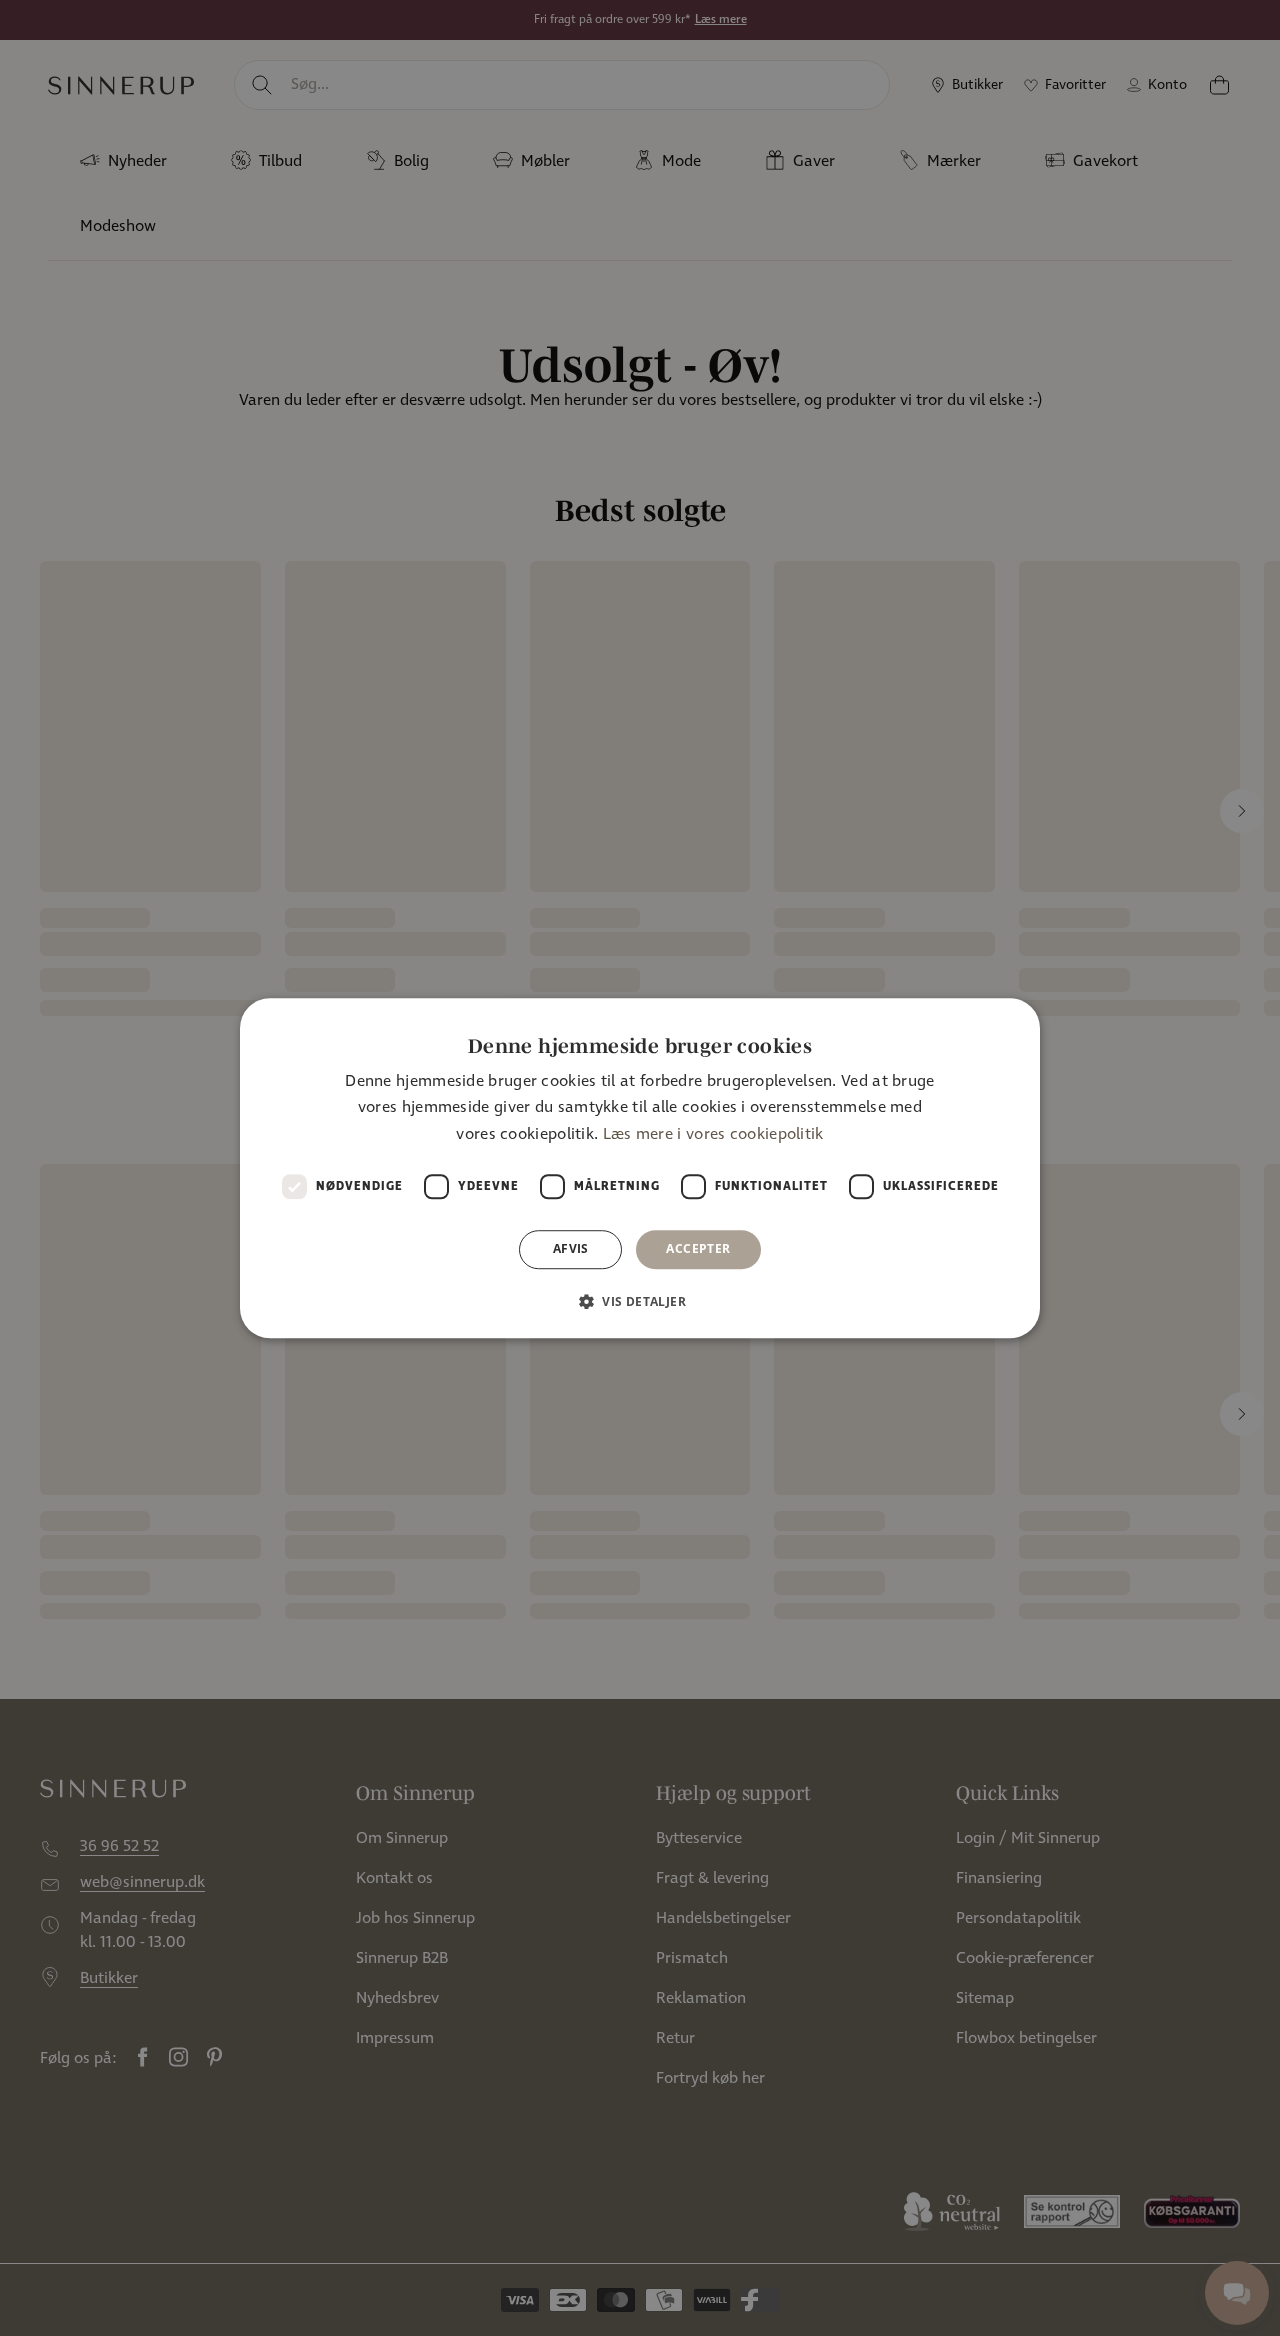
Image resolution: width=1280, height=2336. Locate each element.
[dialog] (640, 1168)
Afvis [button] (571, 1248)
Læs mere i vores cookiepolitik (713, 1134)
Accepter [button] (698, 1248)
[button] (640, 1301)
